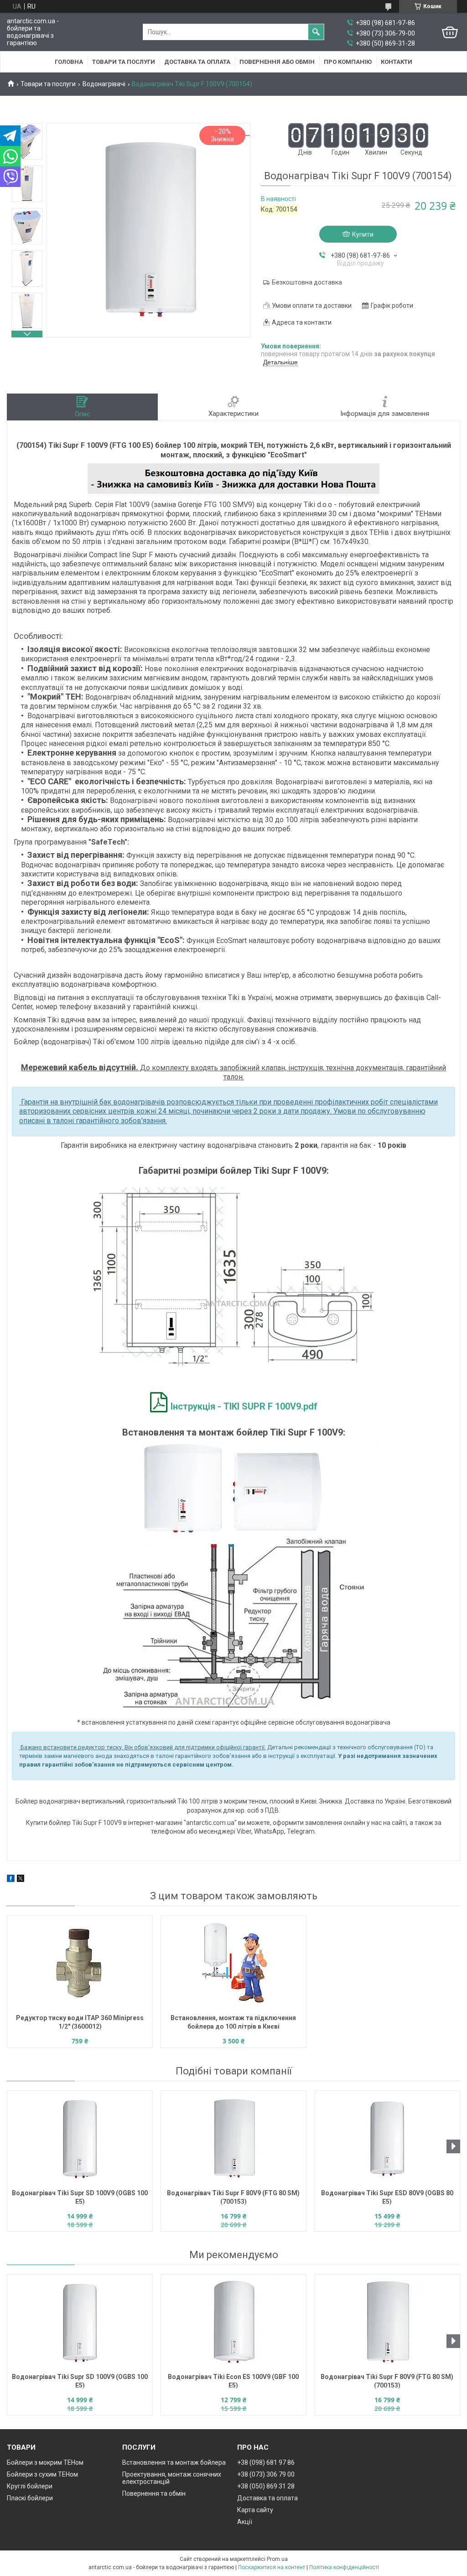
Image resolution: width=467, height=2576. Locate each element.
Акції (245, 2522)
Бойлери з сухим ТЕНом (42, 2474)
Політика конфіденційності (344, 2567)
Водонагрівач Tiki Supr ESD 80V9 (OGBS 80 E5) (387, 2197)
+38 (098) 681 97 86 (266, 2462)
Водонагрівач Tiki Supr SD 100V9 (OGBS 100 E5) (80, 2197)
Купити (363, 234)
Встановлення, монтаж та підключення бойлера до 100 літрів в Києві (233, 2022)
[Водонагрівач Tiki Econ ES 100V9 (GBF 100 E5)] (233, 2322)
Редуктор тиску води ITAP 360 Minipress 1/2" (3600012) (80, 2022)
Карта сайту (255, 2510)
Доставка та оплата (197, 62)
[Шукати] (316, 32)
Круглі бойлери (30, 2486)
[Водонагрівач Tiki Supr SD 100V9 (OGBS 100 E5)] (80, 2139)
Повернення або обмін (277, 62)
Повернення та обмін (154, 2493)
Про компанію (348, 62)
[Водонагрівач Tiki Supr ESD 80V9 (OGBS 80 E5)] (387, 2139)
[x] (21, 1880)
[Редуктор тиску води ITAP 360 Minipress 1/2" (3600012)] (80, 1964)
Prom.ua (277, 2559)
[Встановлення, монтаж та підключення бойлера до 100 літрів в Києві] (233, 1964)
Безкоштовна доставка (307, 282)
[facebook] (11, 1880)
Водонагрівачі (104, 84)
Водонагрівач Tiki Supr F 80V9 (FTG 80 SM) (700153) (233, 2197)
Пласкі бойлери (30, 2498)
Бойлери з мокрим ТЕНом (45, 2462)
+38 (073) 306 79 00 (266, 2474)
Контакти (397, 62)
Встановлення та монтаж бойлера (174, 2462)
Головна (69, 62)
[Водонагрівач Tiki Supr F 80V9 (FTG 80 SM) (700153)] (233, 2139)
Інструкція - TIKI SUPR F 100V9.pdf (244, 1406)
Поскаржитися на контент (272, 2567)
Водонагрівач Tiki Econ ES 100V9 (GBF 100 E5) (233, 2381)
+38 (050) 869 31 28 (266, 2486)
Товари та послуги (124, 62)
